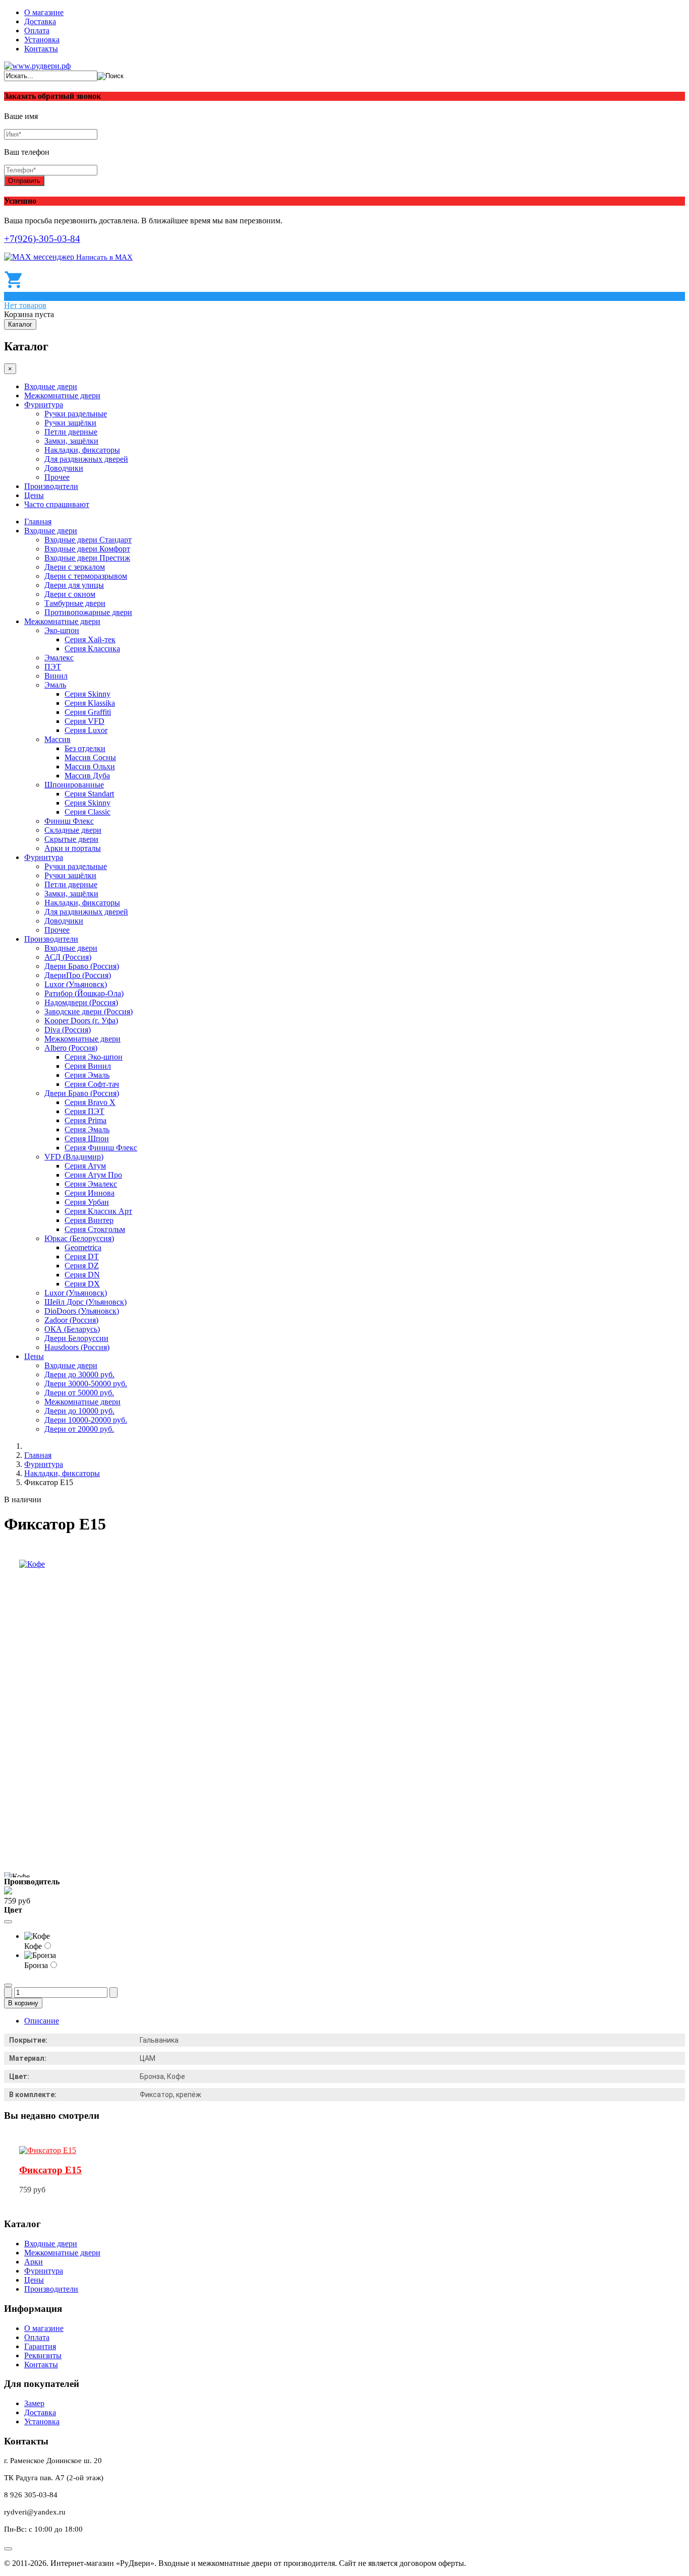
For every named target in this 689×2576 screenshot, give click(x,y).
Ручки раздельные (76, 414)
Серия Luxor (86, 730)
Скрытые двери (71, 839)
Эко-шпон (62, 630)
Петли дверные (71, 432)
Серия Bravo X (90, 1102)
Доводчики (64, 468)
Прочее (57, 477)
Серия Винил (88, 1066)
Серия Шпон (87, 1139)
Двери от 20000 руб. (79, 1429)
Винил (56, 676)
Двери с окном (70, 594)
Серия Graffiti (88, 712)
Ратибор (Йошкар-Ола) (84, 993)
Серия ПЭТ (84, 1111)
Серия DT (82, 1256)
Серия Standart (89, 794)
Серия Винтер (89, 1220)
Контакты (41, 49)
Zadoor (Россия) (71, 1320)
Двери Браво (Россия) (82, 966)
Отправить (24, 181)
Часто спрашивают (57, 504)
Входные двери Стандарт (88, 540)
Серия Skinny (88, 694)
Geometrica (83, 1247)
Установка (42, 40)
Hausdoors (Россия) (77, 1347)
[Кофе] (32, 1564)
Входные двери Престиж (87, 558)
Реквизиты (43, 2355)
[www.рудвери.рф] (37, 66)
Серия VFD (84, 721)
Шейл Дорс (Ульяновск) (85, 1302)
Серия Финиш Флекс (101, 1148)
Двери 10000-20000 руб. (86, 1420)
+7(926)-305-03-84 (42, 239)
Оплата (37, 30)
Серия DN (82, 1275)
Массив (58, 739)
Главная (38, 522)
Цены (34, 495)
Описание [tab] (42, 2021)
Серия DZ (82, 1266)
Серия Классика (92, 649)
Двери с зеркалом (75, 567)
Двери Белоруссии (76, 1338)
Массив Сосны (90, 757)
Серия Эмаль (87, 1075)
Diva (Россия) (68, 1030)
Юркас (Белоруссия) (79, 1238)
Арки (34, 2262)
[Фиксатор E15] (48, 2150)
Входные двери (51, 386)
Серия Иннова (90, 1193)
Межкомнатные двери (62, 395)
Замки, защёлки (71, 441)
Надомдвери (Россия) (81, 1002)
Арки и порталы (73, 848)
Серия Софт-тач (92, 1084)
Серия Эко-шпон (94, 1057)
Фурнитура (44, 405)
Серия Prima (85, 1120)
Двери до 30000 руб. (79, 1374)
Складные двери (73, 830)
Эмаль (55, 685)
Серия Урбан (87, 1202)
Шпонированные (74, 785)
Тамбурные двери (75, 603)
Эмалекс (59, 658)
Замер (34, 2403)
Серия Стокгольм (95, 1229)
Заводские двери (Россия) (89, 1011)
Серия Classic (88, 812)
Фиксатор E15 (50, 2170)
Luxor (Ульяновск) (76, 984)
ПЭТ (53, 667)
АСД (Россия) (68, 957)
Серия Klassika (90, 703)
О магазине (44, 12)
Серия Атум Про (93, 1175)
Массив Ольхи (90, 766)
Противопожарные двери (88, 612)
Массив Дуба (87, 776)
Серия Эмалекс (91, 1184)
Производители (51, 486)
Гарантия (40, 2346)
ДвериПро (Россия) (78, 975)
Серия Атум (85, 1166)
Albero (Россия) (71, 1048)
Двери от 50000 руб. (79, 1393)
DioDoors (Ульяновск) (82, 1311)
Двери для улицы (74, 585)
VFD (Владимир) (74, 1157)
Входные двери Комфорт (87, 549)
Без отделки (85, 748)
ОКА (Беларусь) (72, 1329)
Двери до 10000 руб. (79, 1411)
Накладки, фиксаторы (82, 450)
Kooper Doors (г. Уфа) (81, 1021)
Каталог (20, 324)
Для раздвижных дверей (86, 459)
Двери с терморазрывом (86, 576)
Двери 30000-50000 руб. (86, 1384)
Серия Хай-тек (90, 639)
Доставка (40, 21)
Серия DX (82, 1284)
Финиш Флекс (69, 821)
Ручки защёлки (70, 423)
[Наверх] (8, 2549)
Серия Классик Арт (98, 1211)
